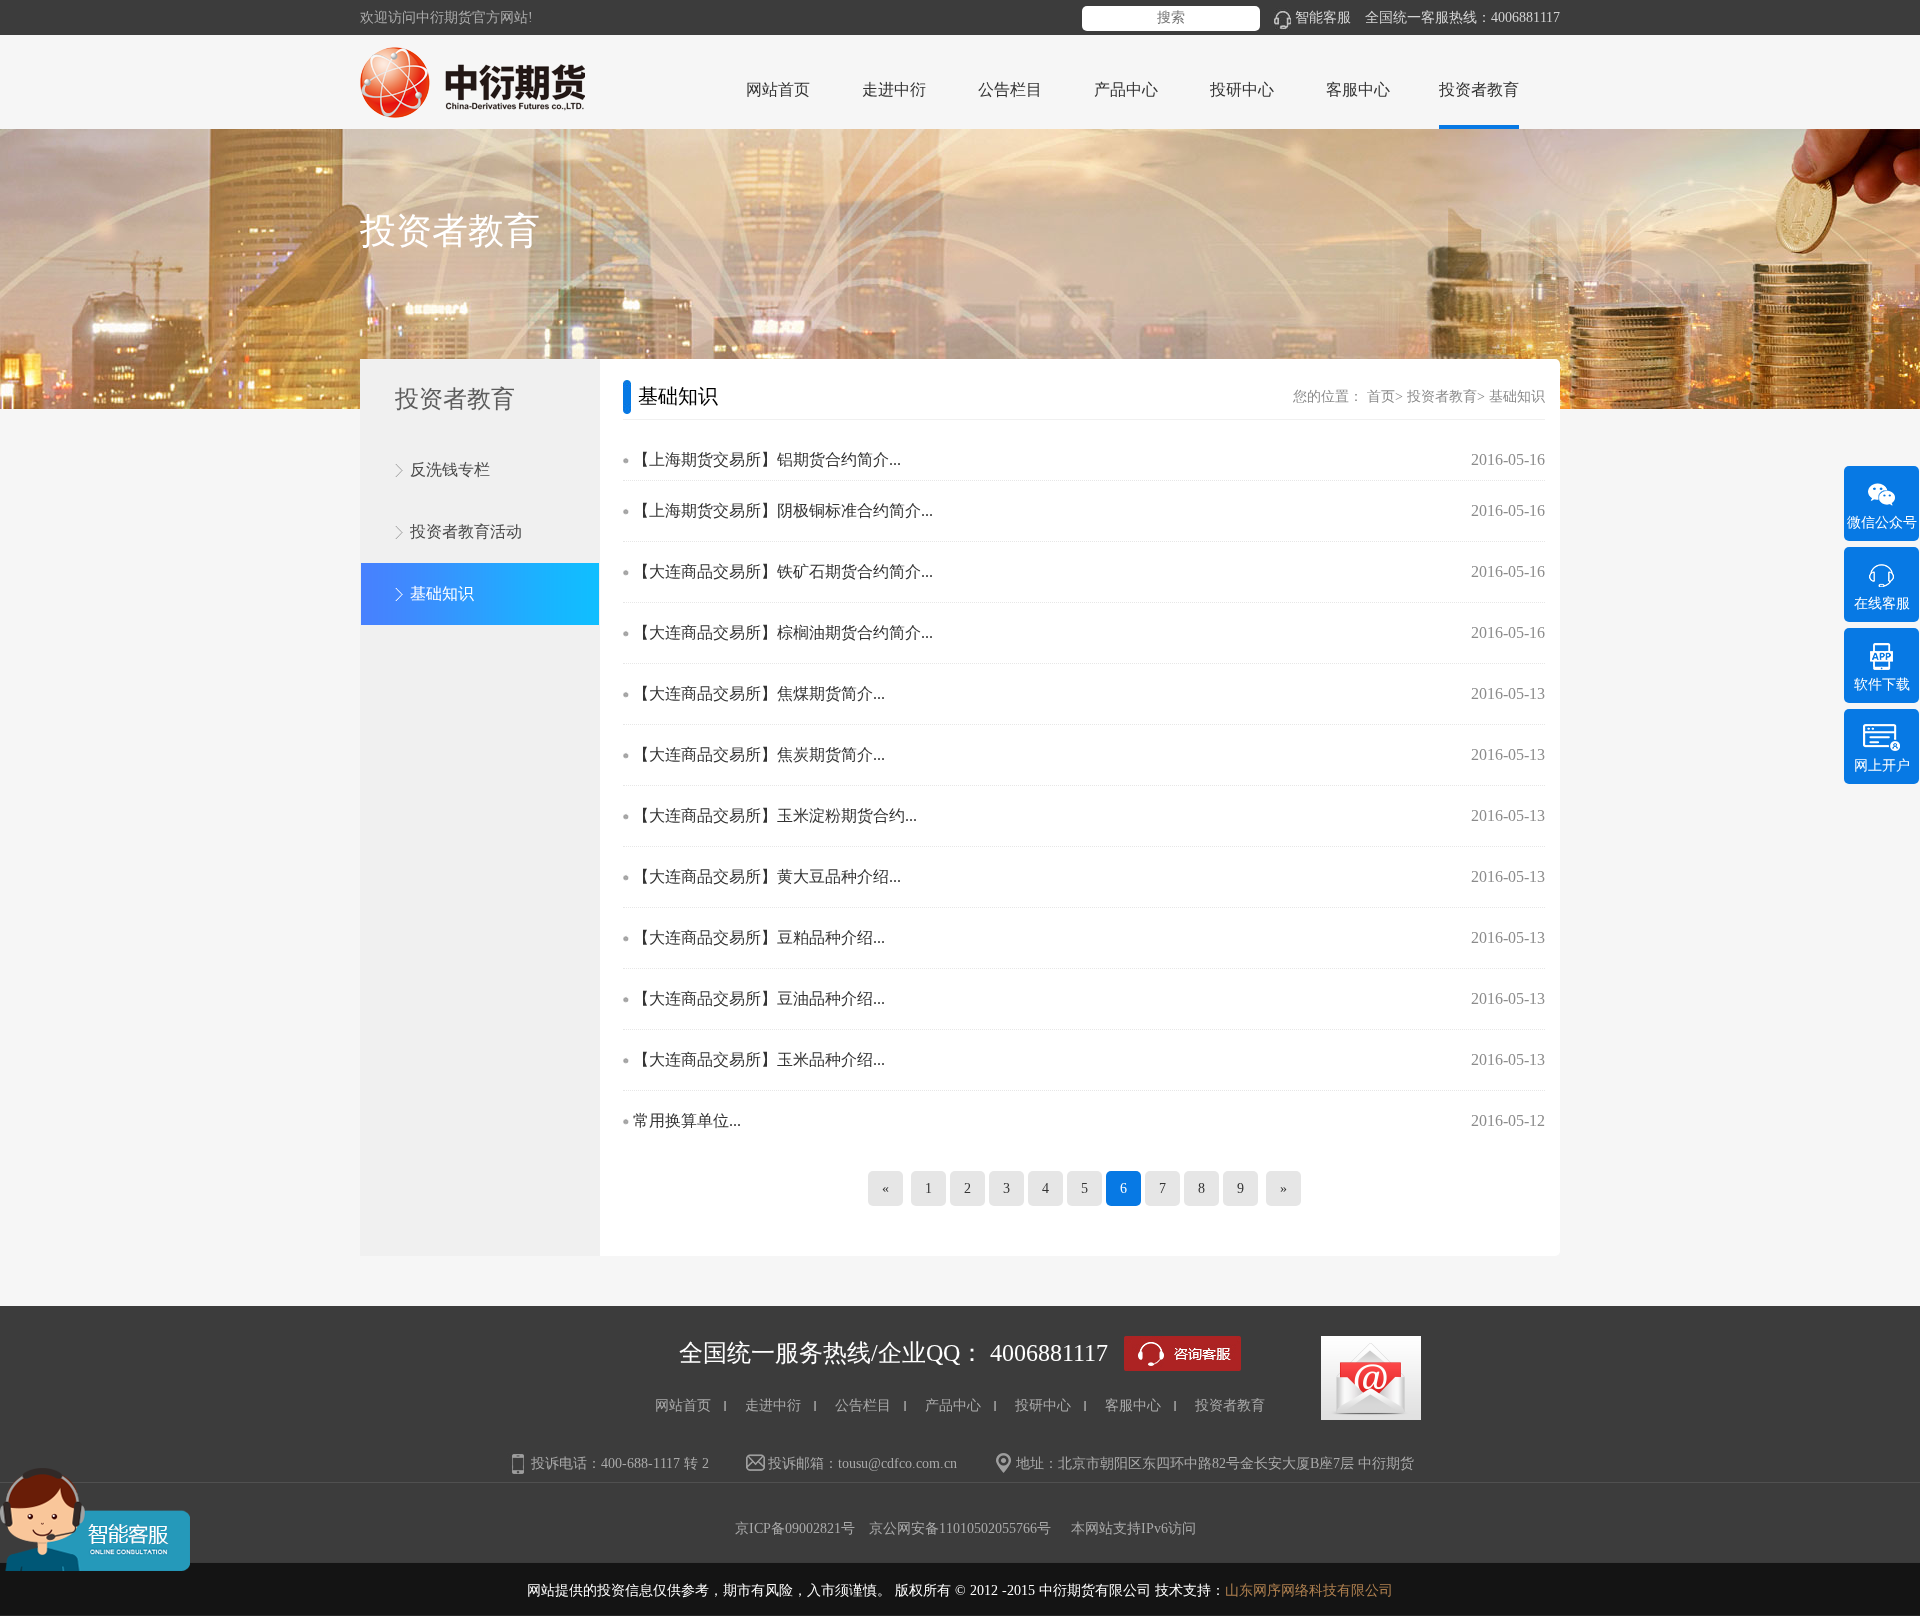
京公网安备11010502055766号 (960, 1528)
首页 (1381, 396)
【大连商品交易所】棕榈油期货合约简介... (783, 632)
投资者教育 (1442, 396)
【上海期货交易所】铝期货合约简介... (767, 459)
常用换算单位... (687, 1120)
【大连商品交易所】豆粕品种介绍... (759, 937)
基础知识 (442, 593)
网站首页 (778, 89)
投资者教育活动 (466, 531)
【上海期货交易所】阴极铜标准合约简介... (783, 510)
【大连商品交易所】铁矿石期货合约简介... (783, 571)
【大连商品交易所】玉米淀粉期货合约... (775, 815)
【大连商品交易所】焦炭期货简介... (759, 754)
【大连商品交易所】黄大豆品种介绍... (767, 876)
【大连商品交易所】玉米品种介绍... (759, 1059)
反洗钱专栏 (450, 469)
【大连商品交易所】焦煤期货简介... (759, 693)
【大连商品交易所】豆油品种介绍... (759, 998)
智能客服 (1323, 17)
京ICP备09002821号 (795, 1528)
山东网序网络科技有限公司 (1309, 1590)
